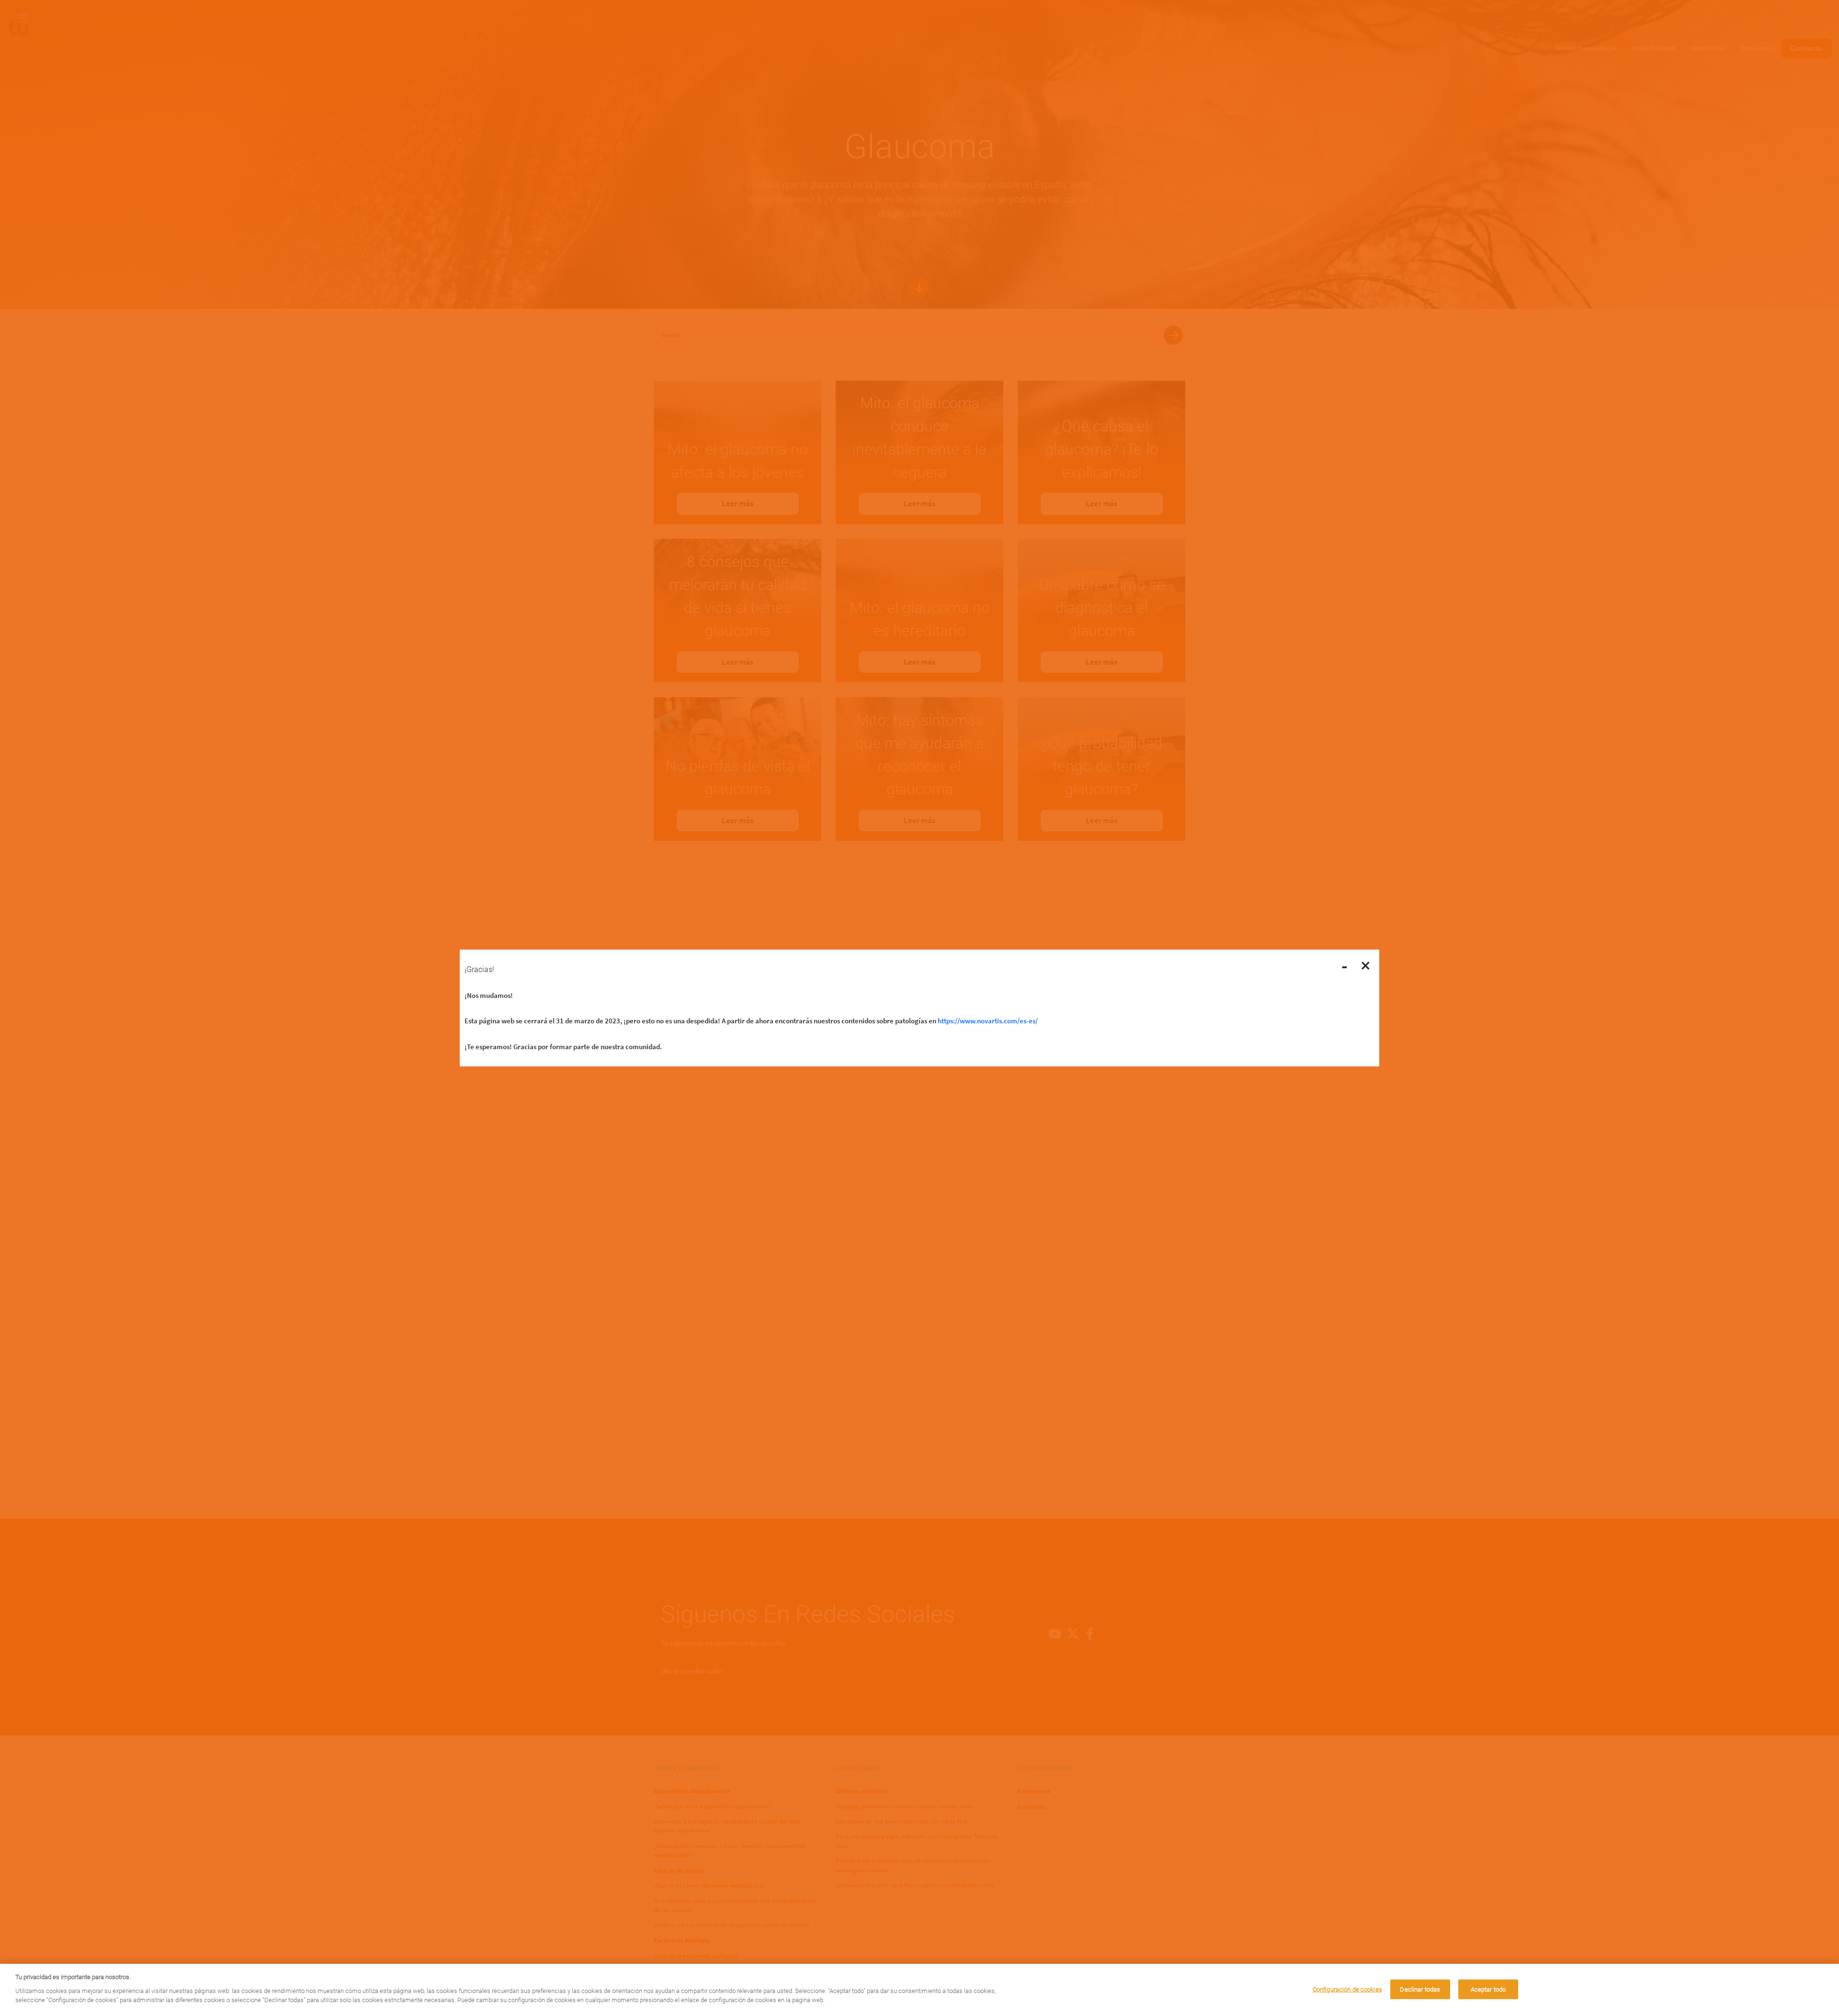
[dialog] (919, 1990)
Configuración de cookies (1347, 1989)
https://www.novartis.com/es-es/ (988, 1021)
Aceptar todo (1488, 1989)
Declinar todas (1420, 1989)
